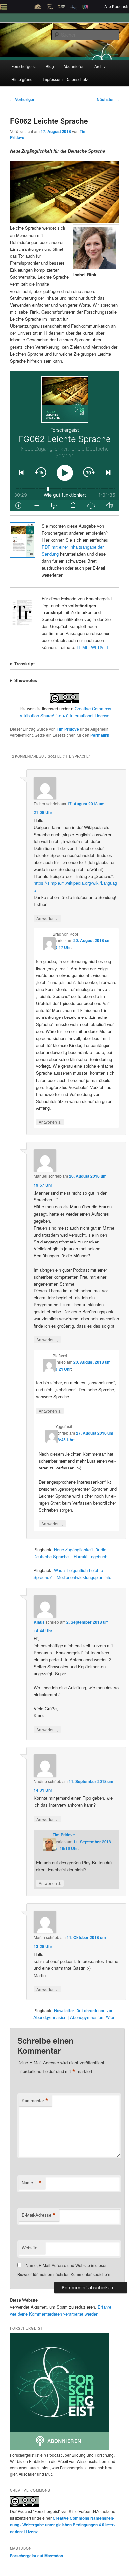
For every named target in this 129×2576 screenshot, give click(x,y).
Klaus (39, 1622)
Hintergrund (22, 79)
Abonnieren (74, 66)
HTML (83, 647)
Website (30, 2248)
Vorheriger (22, 99)
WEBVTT (100, 647)
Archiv (100, 66)
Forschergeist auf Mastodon (36, 2556)
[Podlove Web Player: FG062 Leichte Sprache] (65, 441)
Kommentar (35, 2101)
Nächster (108, 99)
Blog (50, 66)
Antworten (47, 918)
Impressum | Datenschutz (65, 79)
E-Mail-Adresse (39, 2215)
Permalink (100, 735)
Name (32, 2183)
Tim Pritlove (68, 729)
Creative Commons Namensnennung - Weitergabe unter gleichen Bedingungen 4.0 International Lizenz (63, 2525)
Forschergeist (23, 66)
